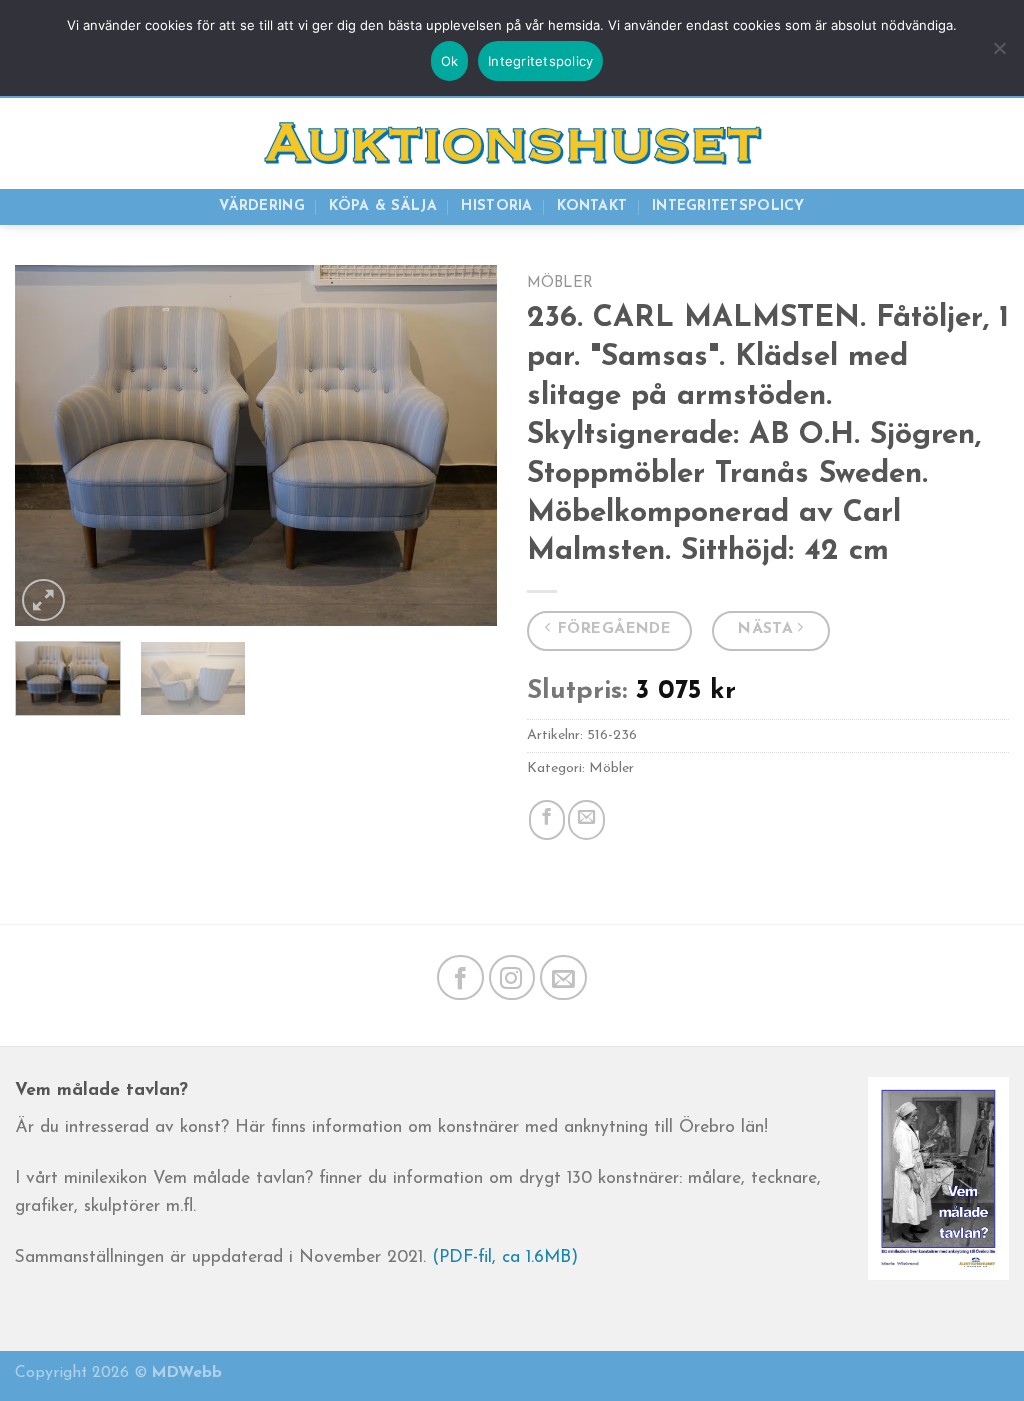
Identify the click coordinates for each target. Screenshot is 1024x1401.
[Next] (462, 445)
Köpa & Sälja (382, 206)
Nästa (766, 629)
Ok (450, 61)
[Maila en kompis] (586, 820)
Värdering (262, 206)
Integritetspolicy (728, 206)
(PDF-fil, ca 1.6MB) (505, 1257)
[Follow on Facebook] (460, 977)
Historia (496, 206)
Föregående (615, 629)
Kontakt (592, 206)
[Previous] (50, 445)
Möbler (560, 283)
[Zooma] (43, 599)
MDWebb (187, 1373)
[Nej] (999, 58)
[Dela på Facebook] (547, 820)
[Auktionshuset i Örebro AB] (512, 143)
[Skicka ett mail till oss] (563, 977)
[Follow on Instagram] (512, 977)
